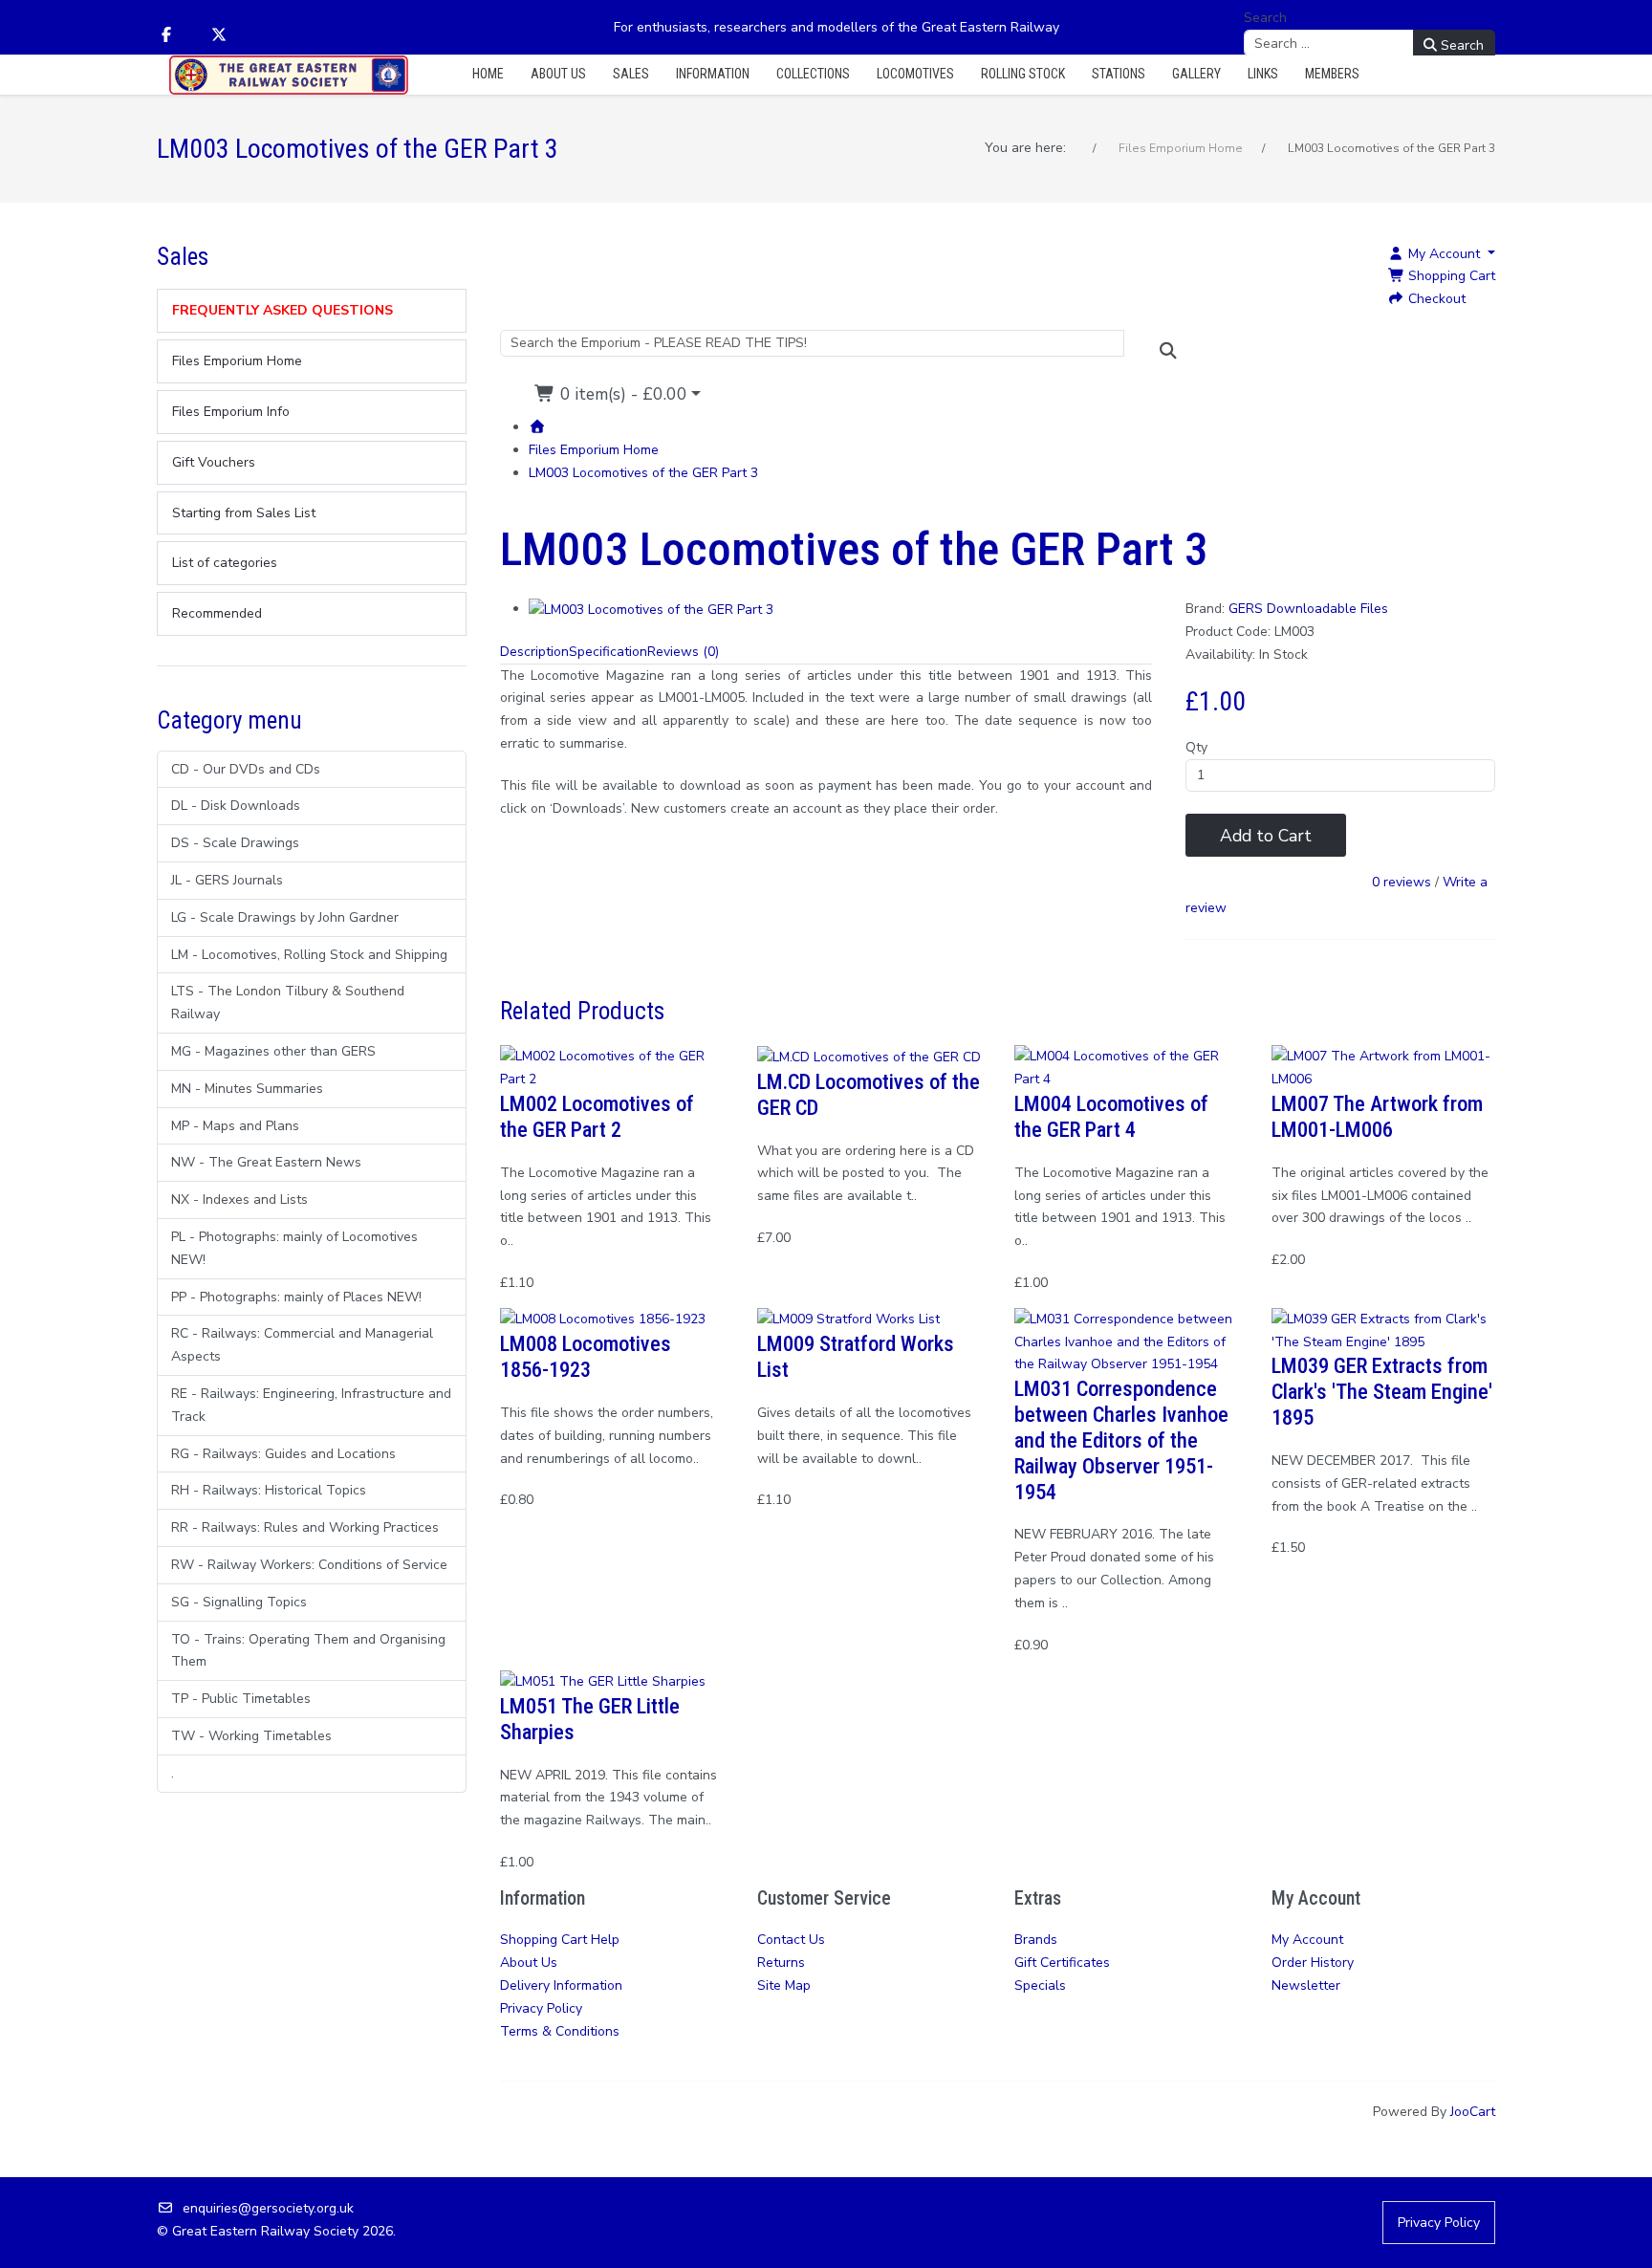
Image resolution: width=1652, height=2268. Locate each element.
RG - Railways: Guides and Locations (283, 1454)
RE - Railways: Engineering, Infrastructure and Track (311, 1405)
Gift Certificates (1062, 1963)
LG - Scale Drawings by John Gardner (285, 917)
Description (534, 652)
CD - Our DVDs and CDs (246, 769)
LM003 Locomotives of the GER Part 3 (643, 473)
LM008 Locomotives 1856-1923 (586, 1356)
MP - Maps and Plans (235, 1126)
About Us (529, 1963)
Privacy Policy (541, 2008)
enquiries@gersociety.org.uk (268, 2208)
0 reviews (1402, 883)
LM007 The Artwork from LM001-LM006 (1377, 1116)
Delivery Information (561, 1985)
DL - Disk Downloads (236, 806)
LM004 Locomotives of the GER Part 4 (1111, 1116)
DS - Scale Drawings (235, 843)
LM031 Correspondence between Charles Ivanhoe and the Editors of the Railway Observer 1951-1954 (1121, 1440)
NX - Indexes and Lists (239, 1199)
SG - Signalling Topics (239, 1602)
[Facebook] (166, 35)
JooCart (1473, 2112)
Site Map (784, 1985)
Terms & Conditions (560, 2031)
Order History (1313, 1963)
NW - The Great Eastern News (266, 1162)
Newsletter (1306, 1985)
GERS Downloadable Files (1308, 609)
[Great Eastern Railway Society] (289, 75)
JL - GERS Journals (227, 880)
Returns (781, 1963)
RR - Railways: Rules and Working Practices (305, 1527)
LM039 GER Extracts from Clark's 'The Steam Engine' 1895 (1382, 1391)
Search (1265, 18)
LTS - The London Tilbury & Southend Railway (288, 1003)
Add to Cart (1266, 836)
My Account (1307, 1940)
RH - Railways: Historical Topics (269, 1490)
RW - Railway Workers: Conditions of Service (309, 1565)
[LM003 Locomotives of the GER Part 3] (651, 609)
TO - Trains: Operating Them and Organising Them (308, 1651)
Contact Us (791, 1940)
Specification (608, 652)
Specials (1040, 1985)
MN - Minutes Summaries (247, 1089)
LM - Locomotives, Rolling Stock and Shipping (309, 955)
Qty (1196, 747)
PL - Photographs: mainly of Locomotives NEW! (294, 1248)
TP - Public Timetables (241, 1699)
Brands (1036, 1940)
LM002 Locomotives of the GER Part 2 (597, 1116)
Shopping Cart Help (560, 1940)
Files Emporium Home (594, 450)
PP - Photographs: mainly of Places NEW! (296, 1297)
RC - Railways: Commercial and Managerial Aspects (302, 1345)
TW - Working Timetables (251, 1736)
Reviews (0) (683, 652)
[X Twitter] (219, 35)
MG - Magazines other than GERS (273, 1051)
